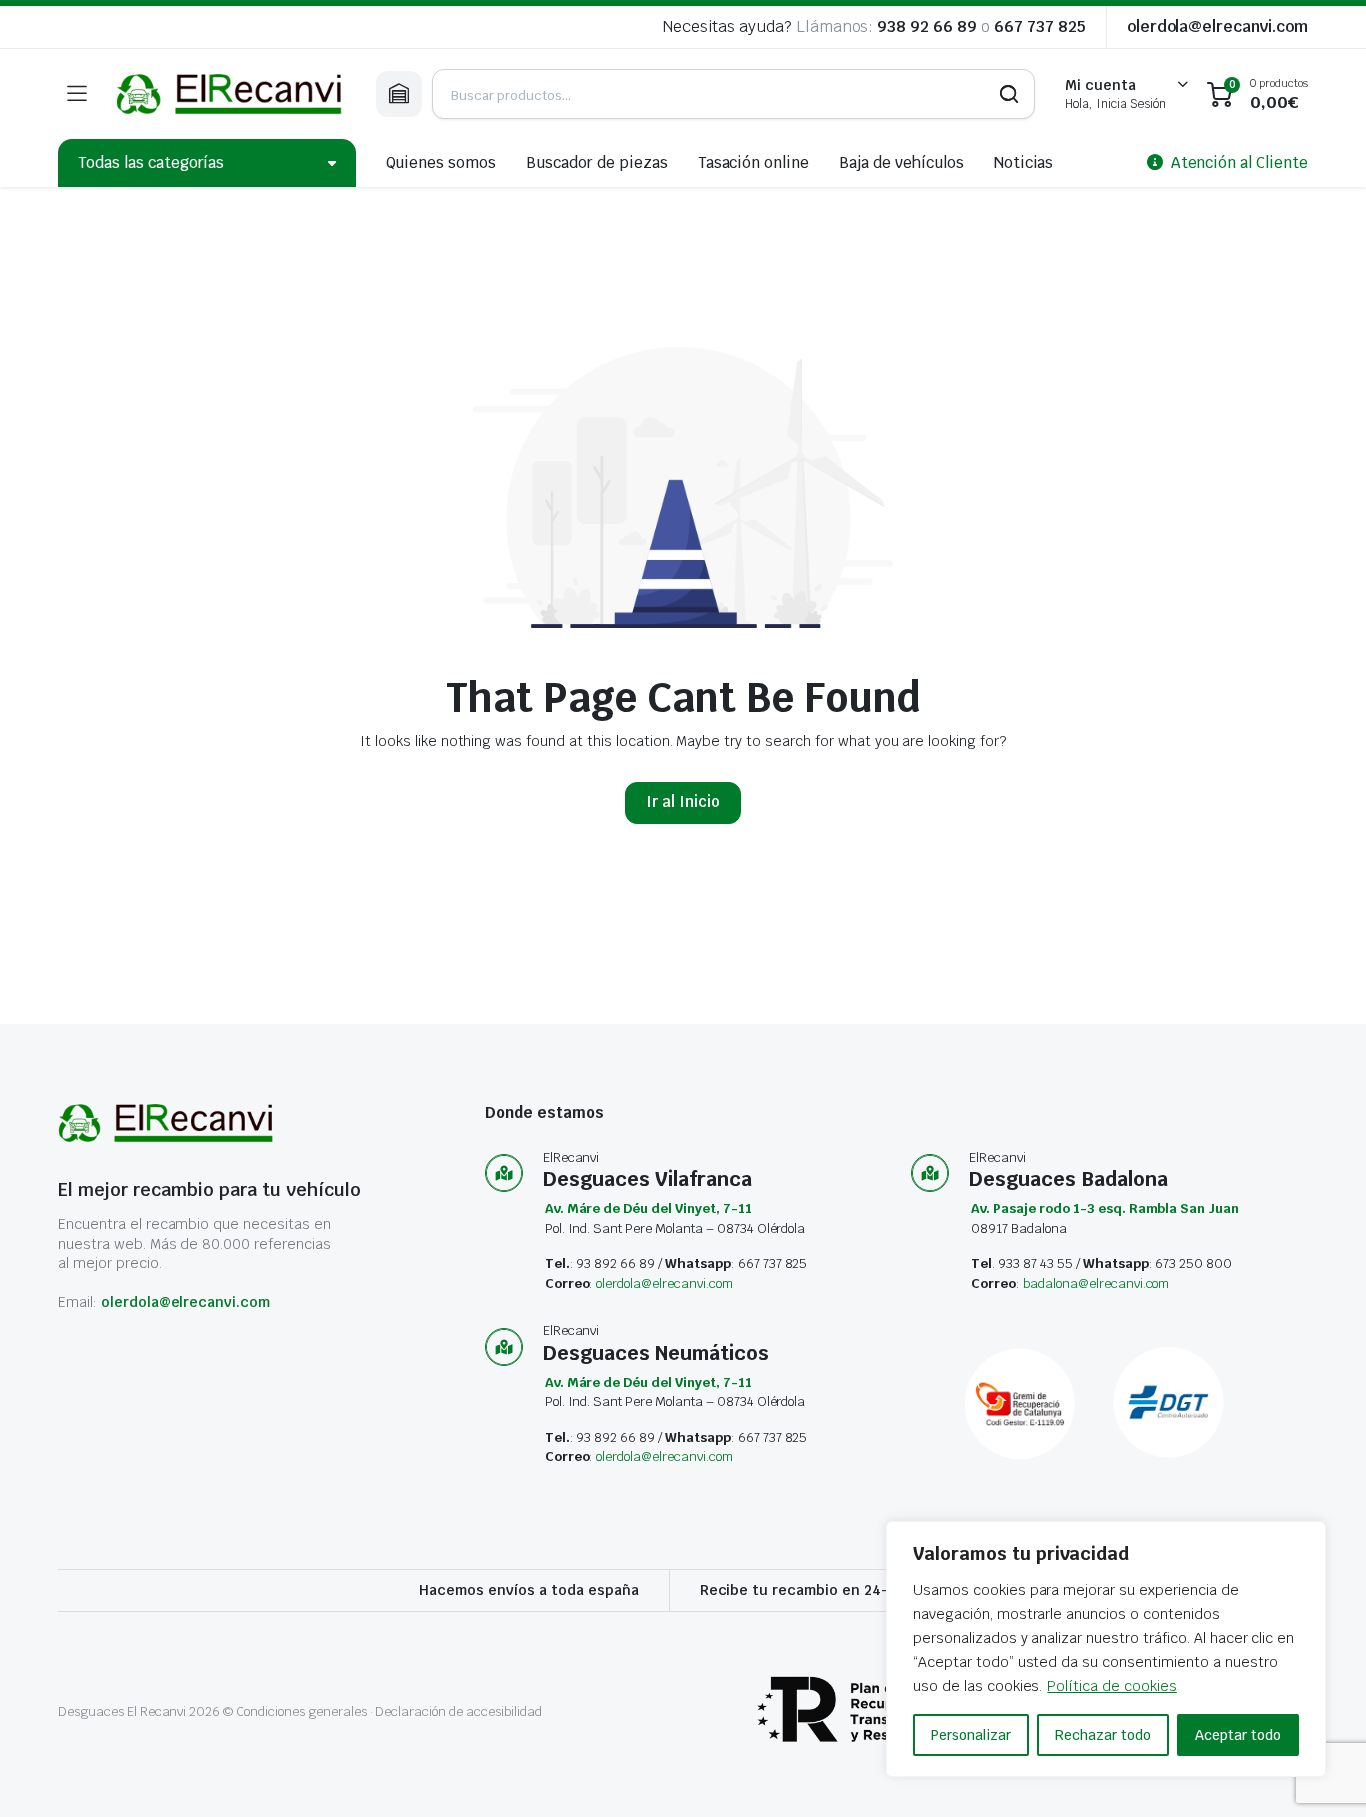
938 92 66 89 (927, 26)
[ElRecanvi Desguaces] (231, 94)
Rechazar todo (1103, 1735)
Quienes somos (441, 162)
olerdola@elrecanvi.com (1217, 26)
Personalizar (971, 1735)
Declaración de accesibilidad (458, 1711)
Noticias (1024, 162)
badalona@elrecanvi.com (1096, 1283)
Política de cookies (1111, 1686)
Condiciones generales (301, 1711)
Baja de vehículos (901, 162)
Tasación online (754, 162)
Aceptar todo (1238, 1735)
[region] (1106, 1649)
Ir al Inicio (683, 801)
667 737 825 (1040, 26)
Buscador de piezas (596, 162)
